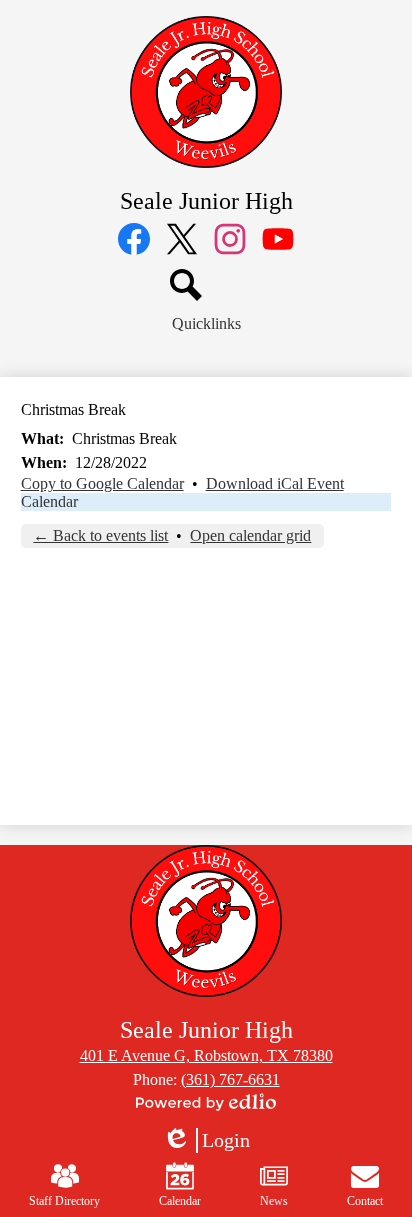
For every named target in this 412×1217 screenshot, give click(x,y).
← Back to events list (100, 535)
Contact (365, 1201)
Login (206, 1141)
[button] (206, 324)
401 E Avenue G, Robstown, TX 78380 (206, 1055)
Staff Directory (64, 1201)
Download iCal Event (275, 483)
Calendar (49, 501)
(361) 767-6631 (230, 1079)
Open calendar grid (250, 535)
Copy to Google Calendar (102, 483)
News (274, 1201)
